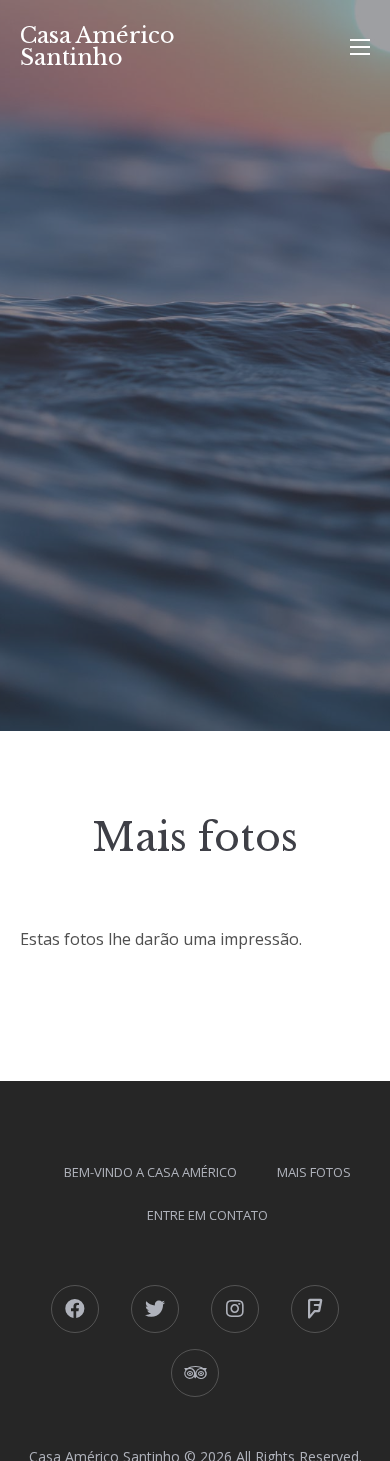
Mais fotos (314, 1172)
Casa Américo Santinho (97, 46)
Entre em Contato (207, 1215)
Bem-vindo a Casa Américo (150, 1172)
